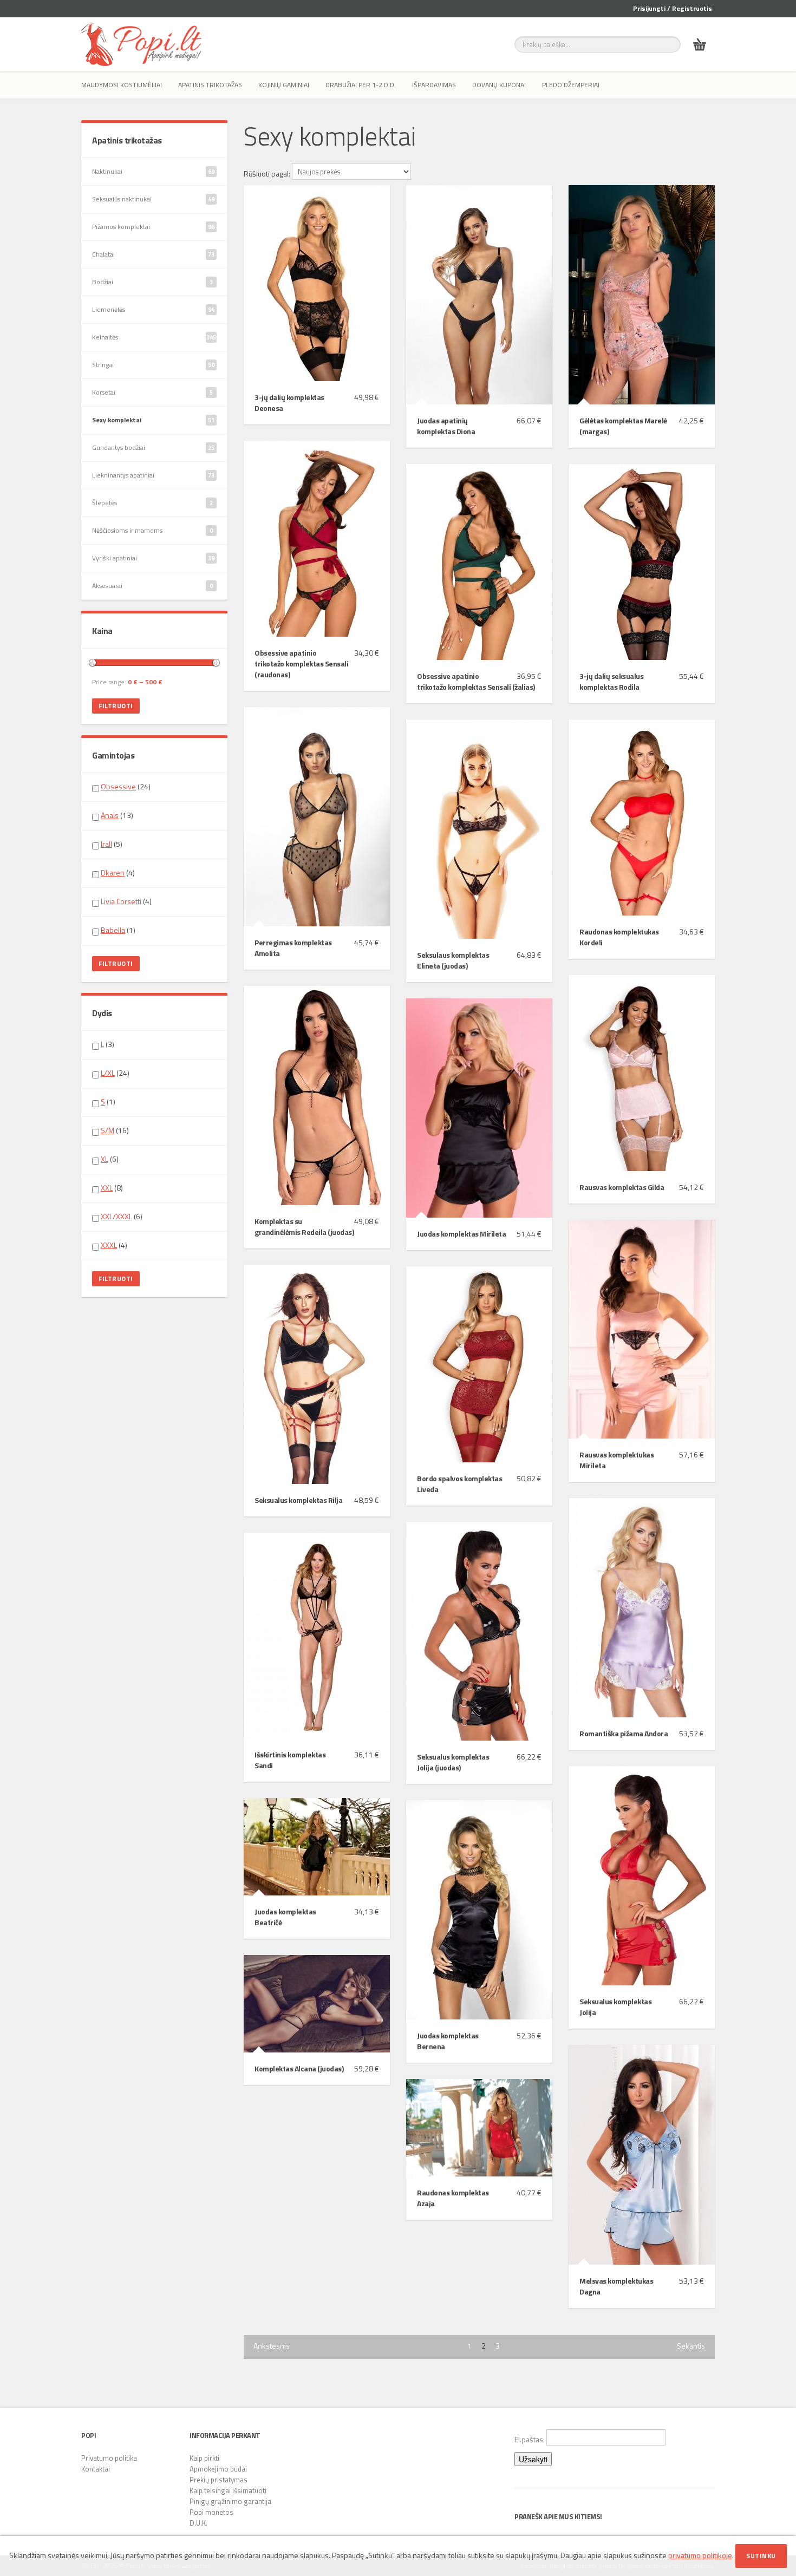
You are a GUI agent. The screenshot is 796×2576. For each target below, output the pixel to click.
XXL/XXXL (116, 1216)
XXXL (109, 1245)
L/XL (108, 1073)
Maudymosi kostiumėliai (122, 85)
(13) (117, 815)
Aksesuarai (152, 586)
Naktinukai (153, 171)
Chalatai (153, 254)
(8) (112, 1188)
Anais (110, 815)
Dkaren (113, 872)
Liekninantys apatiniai (153, 475)
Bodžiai (152, 282)
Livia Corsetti (121, 901)
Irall (106, 844)
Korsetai (152, 392)
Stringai (153, 365)
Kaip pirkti (204, 2458)
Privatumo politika (109, 2458)
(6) (110, 1159)
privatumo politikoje (700, 2555)
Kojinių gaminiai (284, 85)
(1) (118, 930)
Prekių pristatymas (218, 2480)
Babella (113, 930)
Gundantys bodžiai (153, 447)
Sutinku (761, 2556)
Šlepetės (152, 503)
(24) (126, 787)
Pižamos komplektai (153, 227)
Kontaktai (96, 2469)
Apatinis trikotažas (210, 85)
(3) (107, 1044)
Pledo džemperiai (571, 85)
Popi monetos (211, 2512)
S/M (107, 1130)
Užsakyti (533, 2459)
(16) (115, 1130)
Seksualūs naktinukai (153, 199)
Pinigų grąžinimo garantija (230, 2501)
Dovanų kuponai (499, 85)
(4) (118, 873)
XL (105, 1159)
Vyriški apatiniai (153, 558)
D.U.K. (198, 2523)
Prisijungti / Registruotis (673, 8)
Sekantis (691, 2346)
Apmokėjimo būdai (218, 2469)
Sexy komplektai (153, 420)
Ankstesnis (272, 2346)
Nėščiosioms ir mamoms (152, 530)
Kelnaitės (154, 337)
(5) (112, 844)
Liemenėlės (153, 309)
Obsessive (118, 786)
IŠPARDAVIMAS (434, 85)
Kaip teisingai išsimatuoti (228, 2490)
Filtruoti (116, 706)
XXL (107, 1188)
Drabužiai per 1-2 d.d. (361, 85)
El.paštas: (530, 2439)
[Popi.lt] (141, 44)
